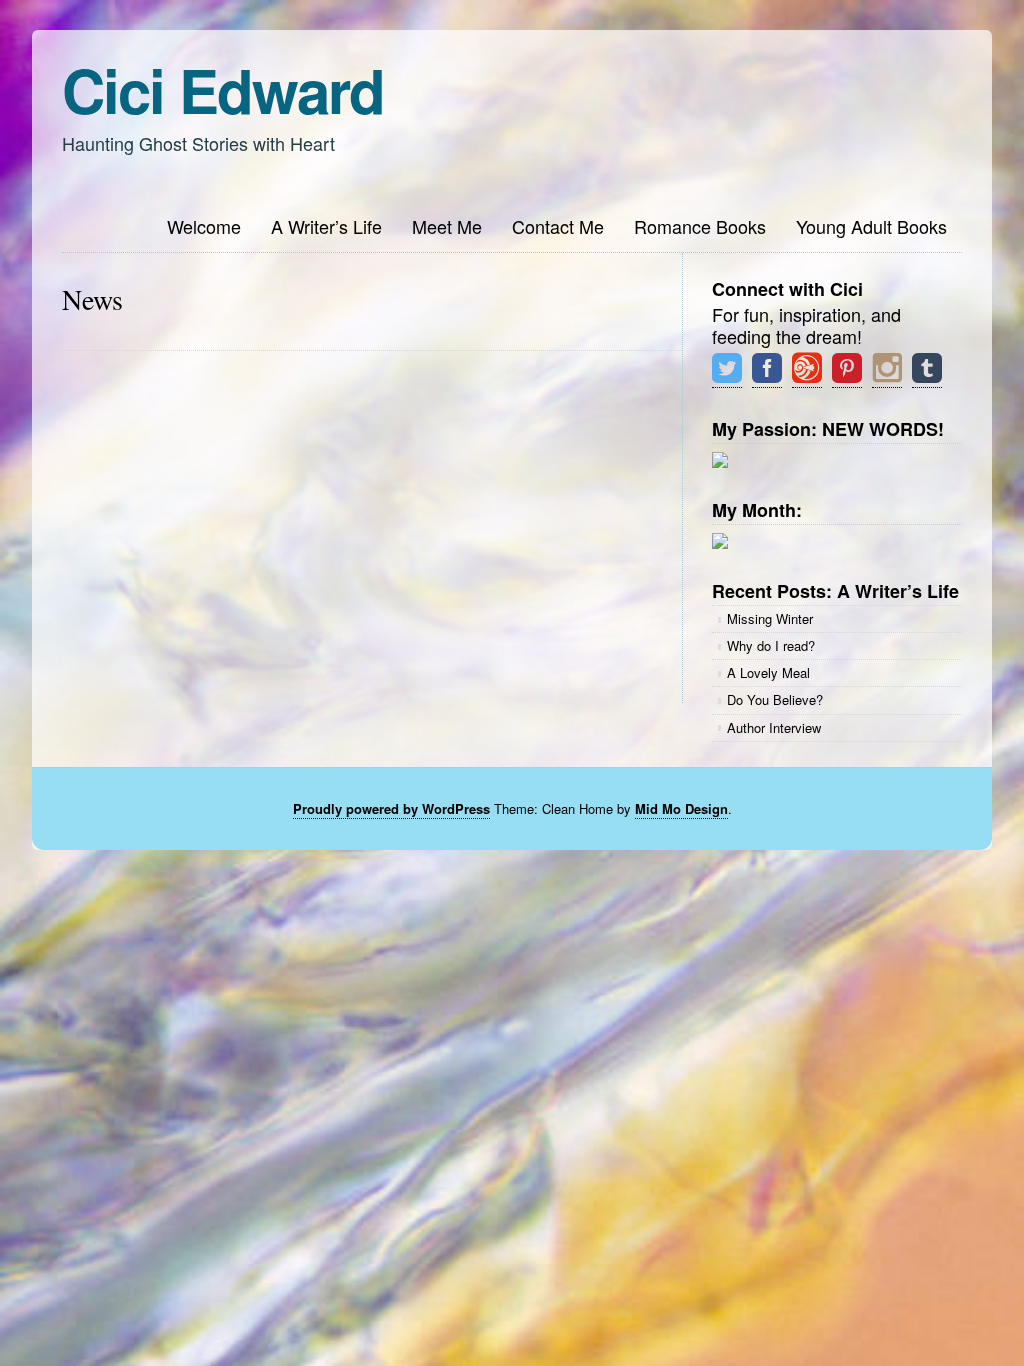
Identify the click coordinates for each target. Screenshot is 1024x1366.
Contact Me (558, 226)
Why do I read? (771, 645)
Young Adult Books (871, 226)
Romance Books (700, 226)
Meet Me (447, 226)
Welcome (204, 226)
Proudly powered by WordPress (391, 808)
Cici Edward (223, 89)
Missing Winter (770, 618)
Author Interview (774, 727)
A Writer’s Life (326, 226)
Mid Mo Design (681, 808)
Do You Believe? (775, 699)
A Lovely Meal (768, 672)
